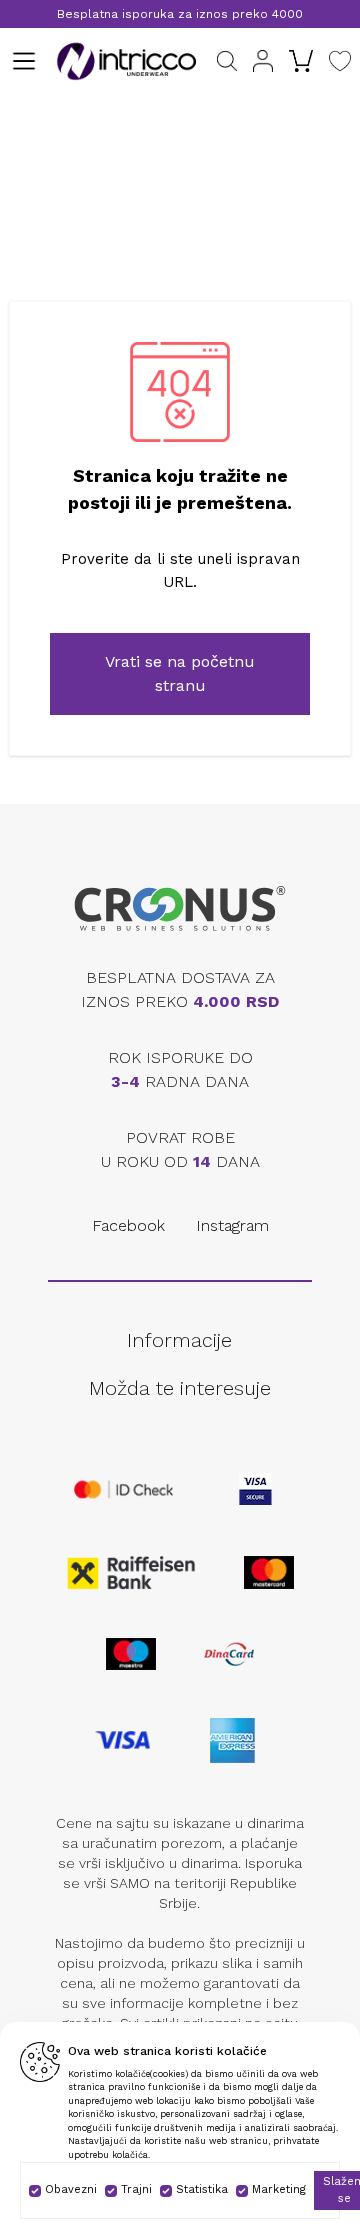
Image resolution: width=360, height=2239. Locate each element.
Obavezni (71, 2189)
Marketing (279, 2189)
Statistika (202, 2189)
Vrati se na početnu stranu (180, 673)
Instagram (232, 1225)
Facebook (128, 1225)
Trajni (136, 2189)
